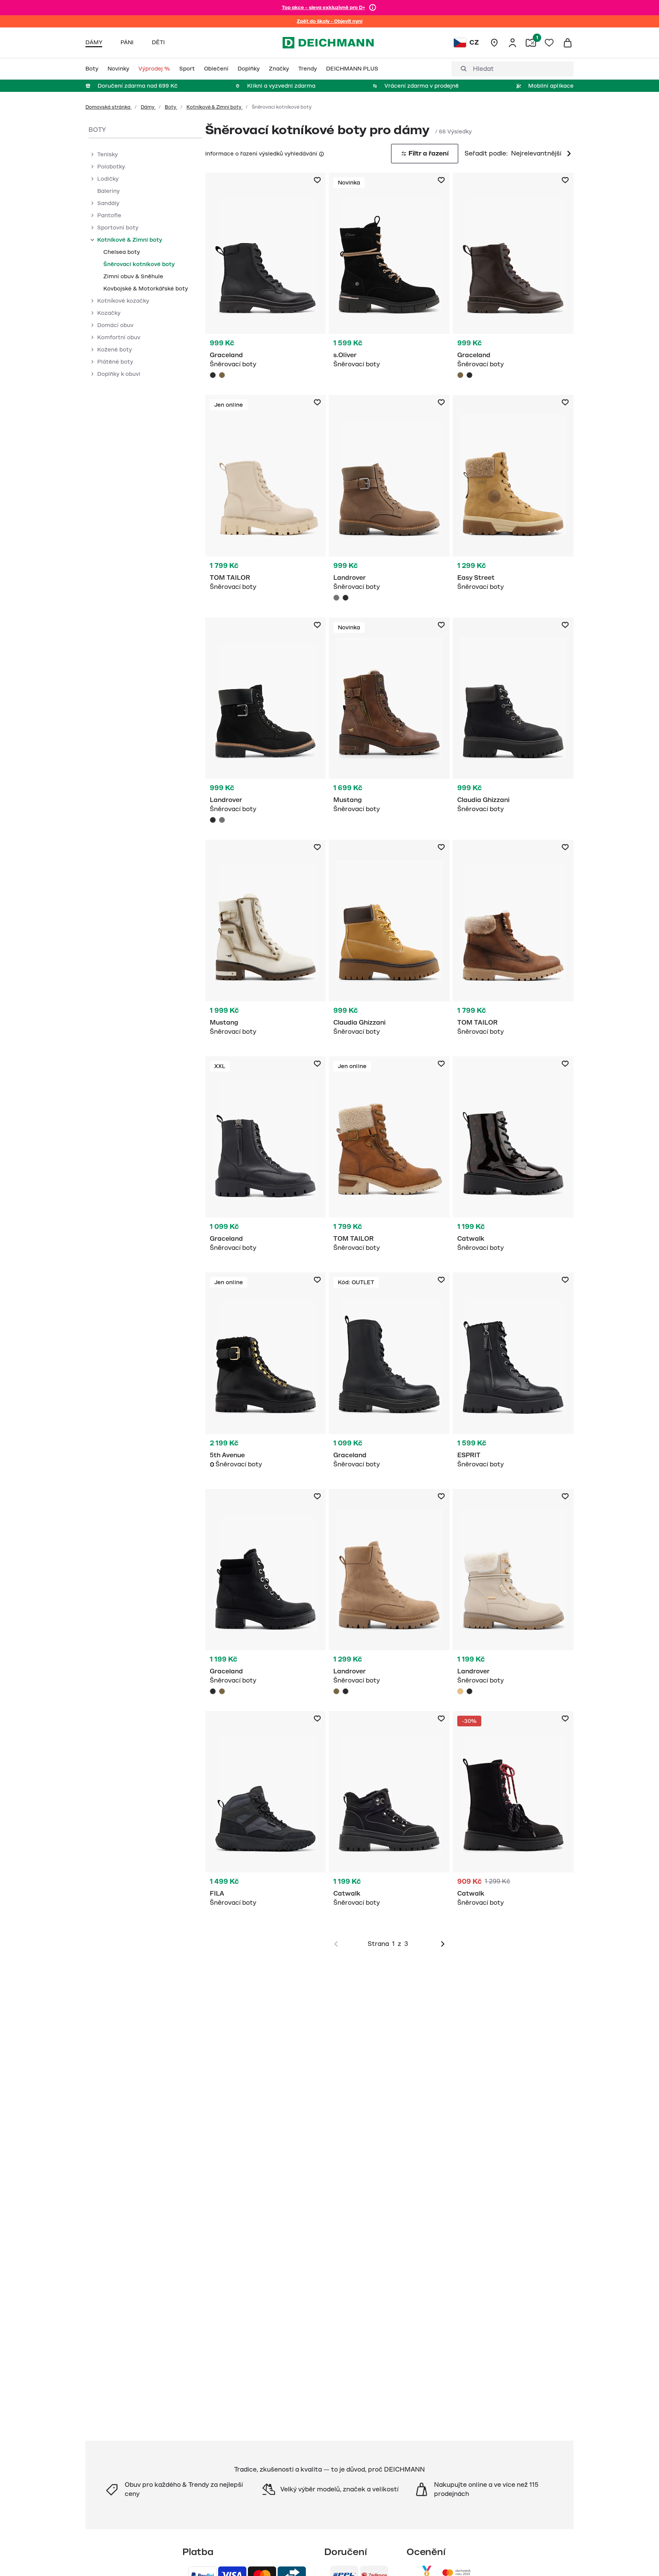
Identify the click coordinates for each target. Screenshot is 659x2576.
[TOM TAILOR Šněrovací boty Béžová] (266, 497)
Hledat (483, 69)
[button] (321, 153)
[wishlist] (549, 43)
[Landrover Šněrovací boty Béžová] (513, 1594)
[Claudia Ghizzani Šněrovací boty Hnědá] (389, 942)
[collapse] (92, 240)
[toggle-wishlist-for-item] (317, 180)
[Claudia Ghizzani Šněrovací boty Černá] (513, 719)
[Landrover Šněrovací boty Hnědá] (389, 1594)
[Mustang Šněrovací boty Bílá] (266, 942)
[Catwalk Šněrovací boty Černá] (513, 1158)
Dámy (148, 107)
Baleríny (108, 191)
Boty (171, 107)
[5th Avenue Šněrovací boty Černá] (266, 1374)
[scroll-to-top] (640, 2557)
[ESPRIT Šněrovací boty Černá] (513, 1374)
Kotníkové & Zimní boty (215, 107)
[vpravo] (443, 1944)
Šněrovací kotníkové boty (139, 264)
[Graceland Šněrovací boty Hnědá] (222, 375)
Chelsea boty (122, 252)
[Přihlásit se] (513, 43)
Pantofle (109, 215)
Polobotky (111, 167)
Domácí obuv (115, 325)
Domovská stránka (108, 107)
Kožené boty (115, 350)
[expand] (92, 154)
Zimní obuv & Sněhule (133, 276)
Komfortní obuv (119, 337)
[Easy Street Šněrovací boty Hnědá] (513, 497)
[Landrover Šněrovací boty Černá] (346, 598)
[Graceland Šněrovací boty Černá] (266, 278)
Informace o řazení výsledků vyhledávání (261, 154)
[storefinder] (494, 43)
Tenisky (108, 154)
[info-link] (373, 8)
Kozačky (109, 313)
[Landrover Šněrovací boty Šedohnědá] (389, 500)
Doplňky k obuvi (119, 374)
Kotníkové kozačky (123, 301)
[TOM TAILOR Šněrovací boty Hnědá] (513, 942)
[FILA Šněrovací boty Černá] (266, 1813)
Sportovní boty (118, 228)
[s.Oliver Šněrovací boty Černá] (389, 275)
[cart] (567, 43)
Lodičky (108, 179)
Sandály (108, 203)
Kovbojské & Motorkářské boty (146, 289)
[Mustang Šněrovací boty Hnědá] (389, 719)
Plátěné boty (115, 362)
